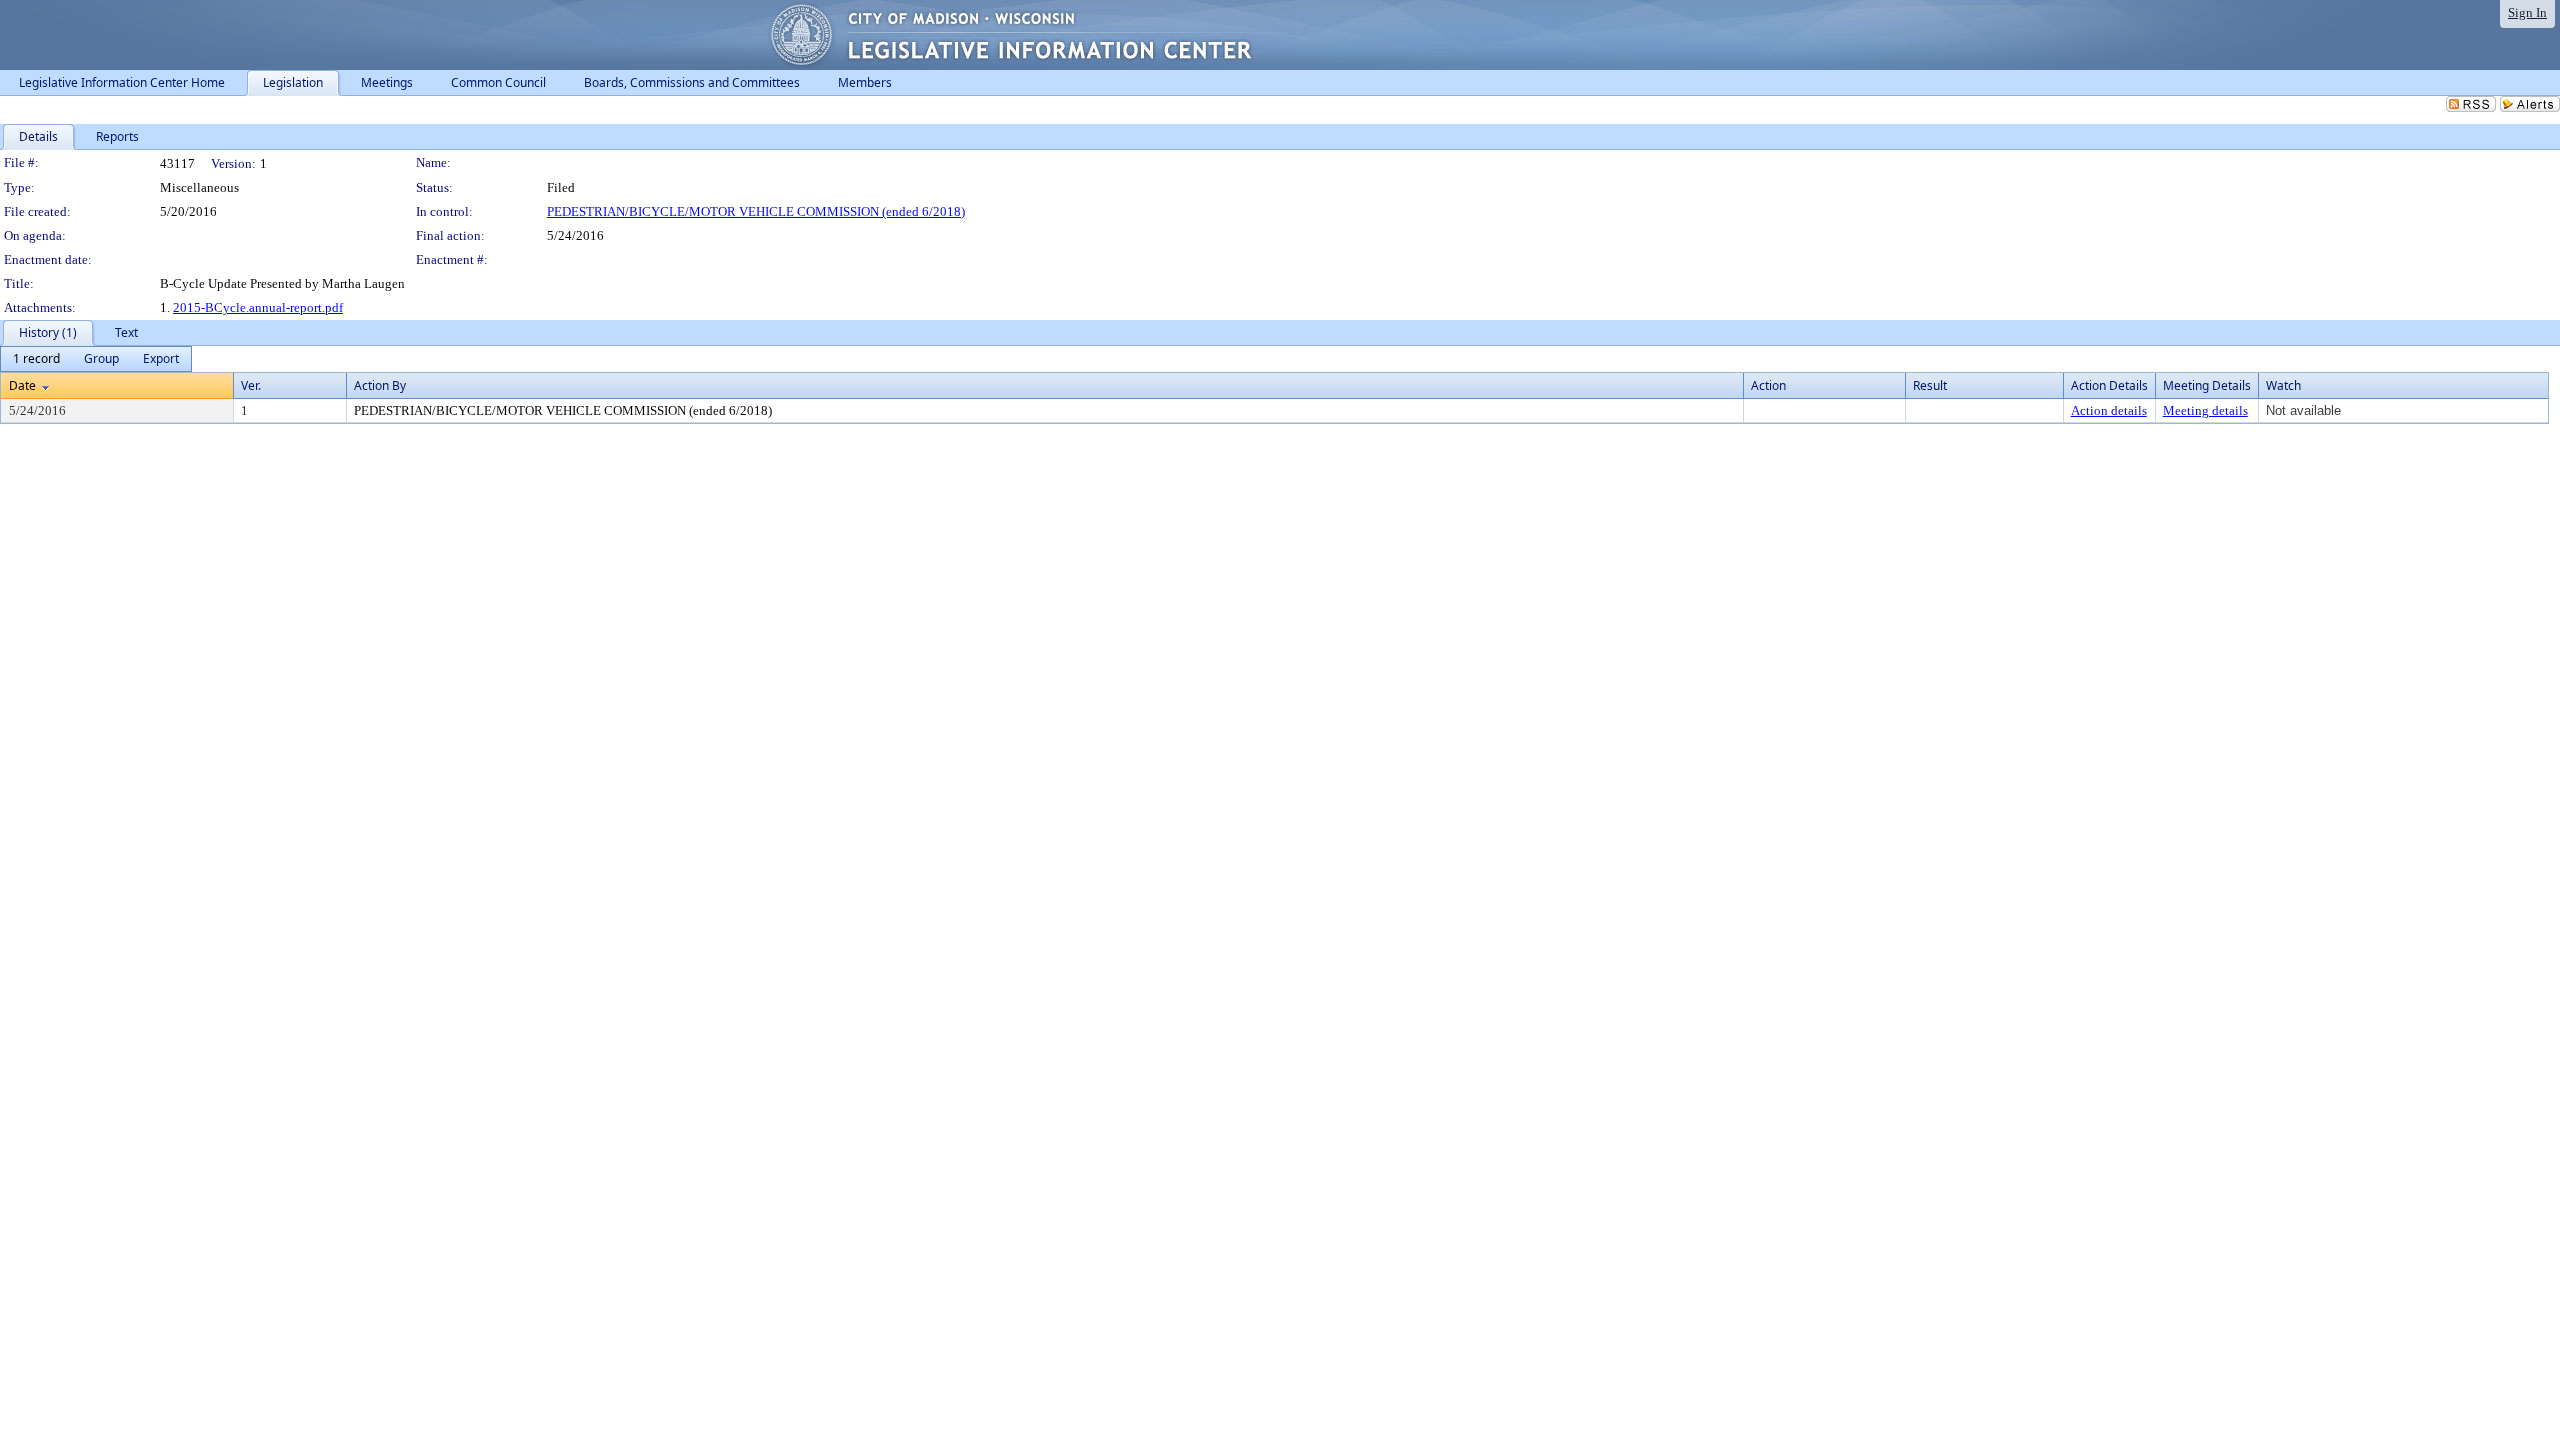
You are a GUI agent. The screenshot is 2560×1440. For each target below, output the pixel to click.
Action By (380, 385)
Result (1930, 385)
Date (22, 385)
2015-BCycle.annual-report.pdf (258, 307)
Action (1768, 385)
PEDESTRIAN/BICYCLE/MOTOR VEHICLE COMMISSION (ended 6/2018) (756, 211)
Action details (2109, 410)
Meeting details (2205, 410)
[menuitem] (36, 359)
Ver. (251, 385)
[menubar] (96, 359)
